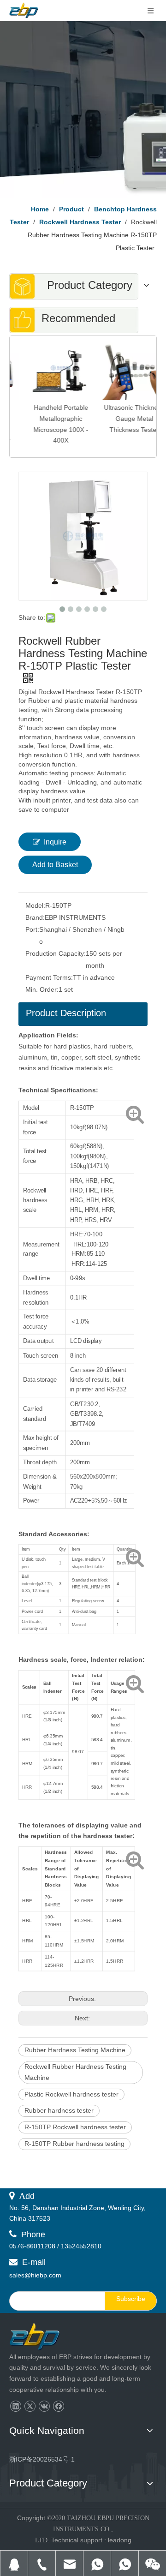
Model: (35, 905)
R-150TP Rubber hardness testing (74, 2144)
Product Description (66, 1013)
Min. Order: (42, 989)
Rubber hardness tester (59, 2110)
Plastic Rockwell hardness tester (71, 2094)
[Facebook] (58, 2406)
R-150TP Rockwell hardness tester (75, 2127)
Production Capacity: (56, 953)
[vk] (44, 2406)
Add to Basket (55, 865)
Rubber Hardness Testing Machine (75, 2050)
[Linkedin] (15, 2406)
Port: (32, 929)
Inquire (55, 842)
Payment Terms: (49, 977)
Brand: (35, 917)
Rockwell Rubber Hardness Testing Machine (75, 2072)
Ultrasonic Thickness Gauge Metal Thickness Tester (120, 419)
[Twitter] (30, 2406)
